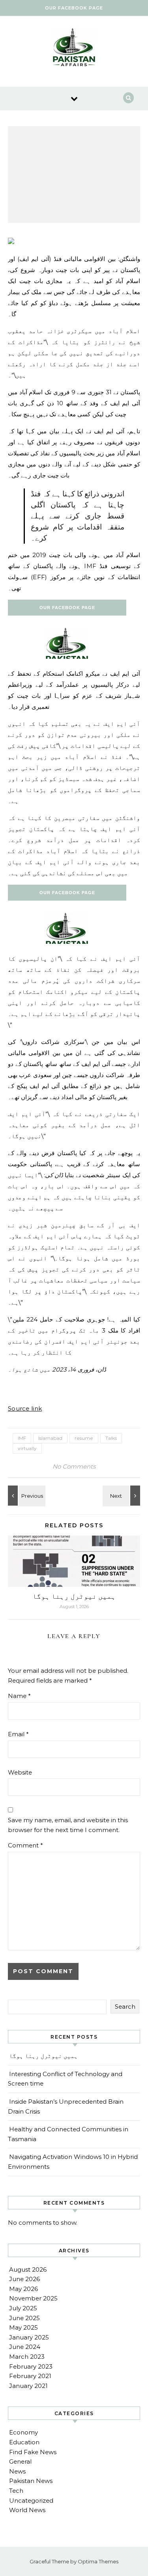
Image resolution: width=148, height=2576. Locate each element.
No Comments (74, 1466)
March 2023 (27, 2357)
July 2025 (23, 2308)
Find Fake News (33, 2452)
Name (19, 1696)
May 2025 (23, 2327)
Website (20, 1772)
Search (125, 2007)
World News (27, 2510)
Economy (23, 2432)
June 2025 (24, 2318)
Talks (111, 1438)
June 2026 (24, 2279)
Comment (25, 1845)
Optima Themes (98, 2561)
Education (24, 2442)
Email (18, 1734)
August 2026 (28, 2269)
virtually (27, 1448)
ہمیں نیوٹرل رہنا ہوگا (74, 1596)
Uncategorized (31, 2501)
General (20, 2461)
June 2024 (25, 2347)
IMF (22, 1438)
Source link (25, 1408)
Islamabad (50, 1438)
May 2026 (23, 2289)
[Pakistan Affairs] (74, 48)
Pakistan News (31, 2481)
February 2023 (31, 2366)
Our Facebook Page (74, 8)
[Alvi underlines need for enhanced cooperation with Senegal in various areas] (122, 1496)
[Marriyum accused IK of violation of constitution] (26, 1496)
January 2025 (29, 2337)
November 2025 (33, 2298)
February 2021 (30, 2376)
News (17, 2471)
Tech (16, 2491)
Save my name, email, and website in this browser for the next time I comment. (68, 1825)
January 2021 (28, 2386)
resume (84, 1438)
